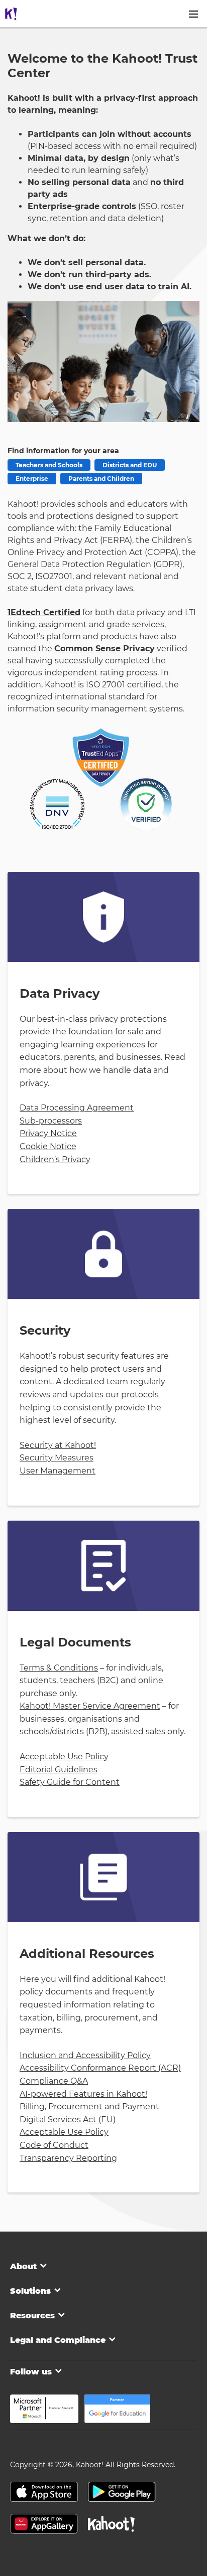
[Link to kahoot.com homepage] (11, 14)
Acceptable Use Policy (64, 1757)
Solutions (30, 2291)
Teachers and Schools (49, 465)
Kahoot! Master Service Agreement (90, 1706)
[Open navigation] (193, 14)
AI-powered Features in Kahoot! (83, 2094)
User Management (58, 1471)
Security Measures (57, 1458)
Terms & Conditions (59, 1668)
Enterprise (32, 479)
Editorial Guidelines (59, 1770)
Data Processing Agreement (77, 1108)
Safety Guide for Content (70, 1782)
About (23, 2266)
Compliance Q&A (54, 2081)
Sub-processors (51, 1121)
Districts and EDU (130, 465)
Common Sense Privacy (105, 649)
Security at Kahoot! (58, 1445)
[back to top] (111, 2525)
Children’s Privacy (55, 1159)
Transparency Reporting (68, 2158)
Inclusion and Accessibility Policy (85, 2055)
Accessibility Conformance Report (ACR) (100, 2068)
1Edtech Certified (44, 612)
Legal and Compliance (58, 2340)
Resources (32, 2316)
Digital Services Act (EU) (68, 2120)
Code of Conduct (54, 2145)
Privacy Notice (48, 1133)
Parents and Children (101, 479)
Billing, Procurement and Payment (89, 2106)
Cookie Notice (48, 1146)
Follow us (31, 2372)
